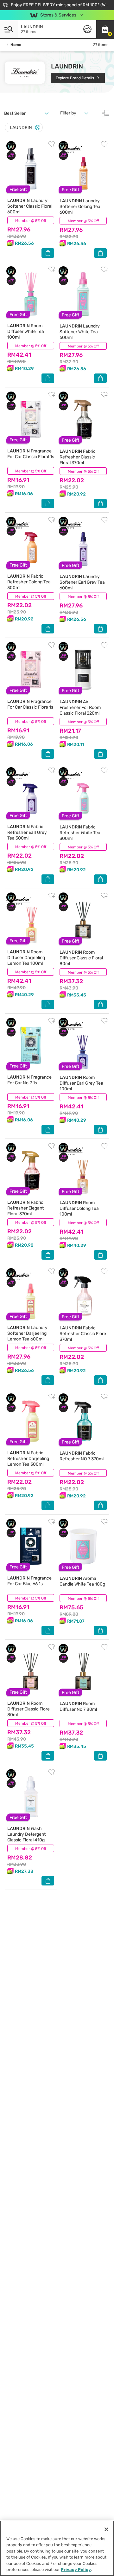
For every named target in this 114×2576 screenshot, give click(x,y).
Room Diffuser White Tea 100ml (26, 331)
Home (16, 45)
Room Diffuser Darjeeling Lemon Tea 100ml (26, 958)
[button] (105, 29)
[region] (57, 2548)
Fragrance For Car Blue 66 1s (29, 1581)
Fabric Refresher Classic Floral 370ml (78, 457)
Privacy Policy (76, 2570)
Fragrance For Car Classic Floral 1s (31, 454)
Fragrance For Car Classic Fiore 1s (30, 704)
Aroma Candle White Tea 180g (82, 1581)
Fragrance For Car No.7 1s (29, 1080)
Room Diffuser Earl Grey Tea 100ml (81, 1083)
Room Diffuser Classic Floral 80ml (81, 958)
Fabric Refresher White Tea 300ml (80, 833)
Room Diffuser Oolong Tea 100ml (79, 1208)
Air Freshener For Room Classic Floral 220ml (80, 707)
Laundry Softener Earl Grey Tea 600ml (82, 582)
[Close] (38, 128)
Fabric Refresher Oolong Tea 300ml (29, 582)
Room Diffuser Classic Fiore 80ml (28, 1709)
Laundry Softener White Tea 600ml (80, 332)
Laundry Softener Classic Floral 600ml (30, 206)
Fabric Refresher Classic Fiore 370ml (83, 1334)
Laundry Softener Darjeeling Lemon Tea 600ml (27, 1333)
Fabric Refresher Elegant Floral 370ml (25, 1208)
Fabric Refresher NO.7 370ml (82, 1456)
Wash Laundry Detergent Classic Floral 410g (26, 1834)
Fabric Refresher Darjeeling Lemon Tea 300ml (28, 1459)
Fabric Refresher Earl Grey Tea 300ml (27, 832)
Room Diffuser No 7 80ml (78, 1707)
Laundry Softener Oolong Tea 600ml (80, 207)
